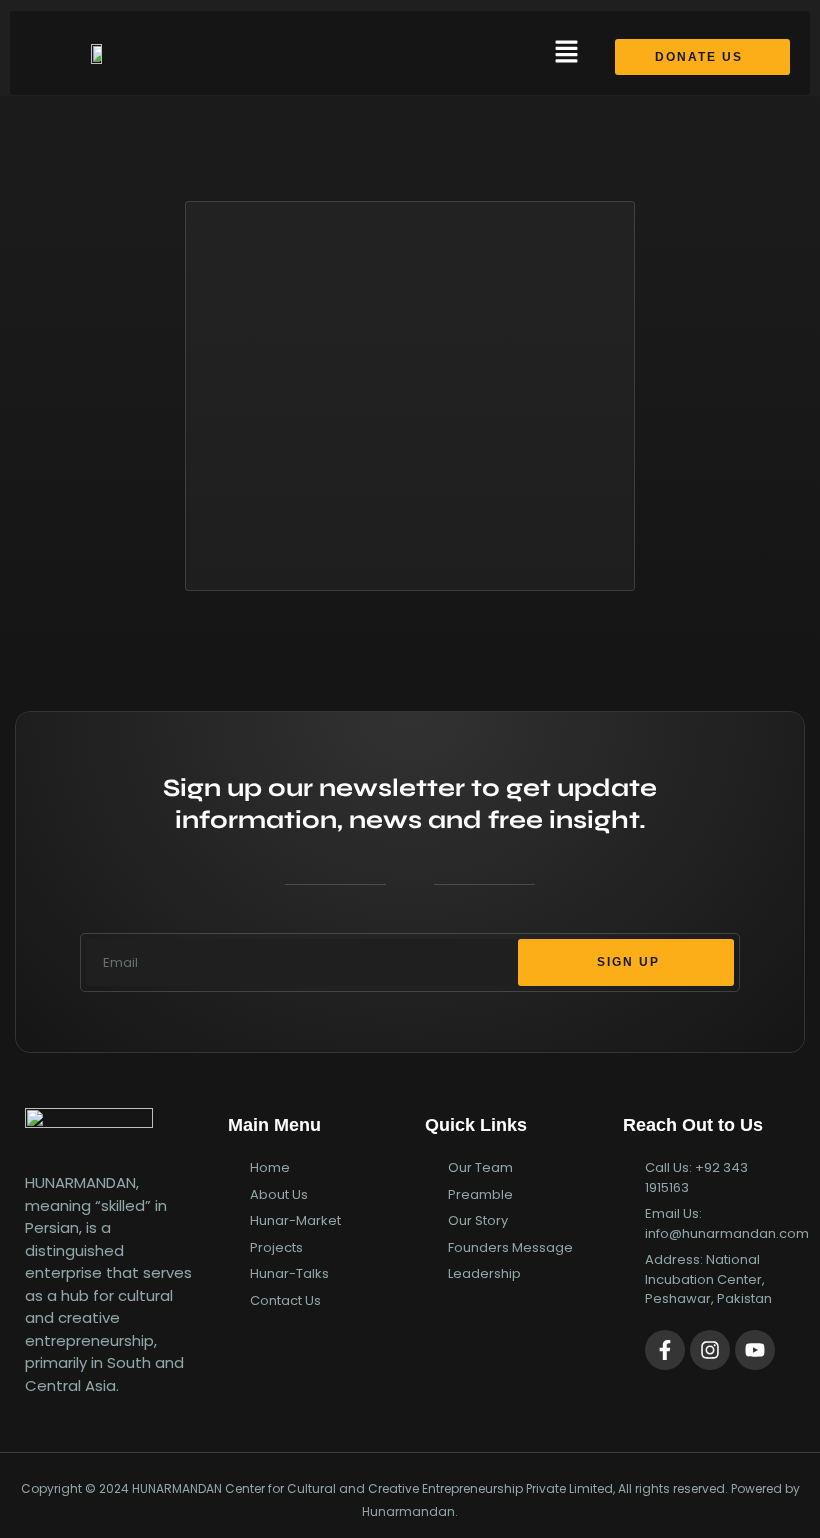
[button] (566, 53)
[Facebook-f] (665, 1350)
